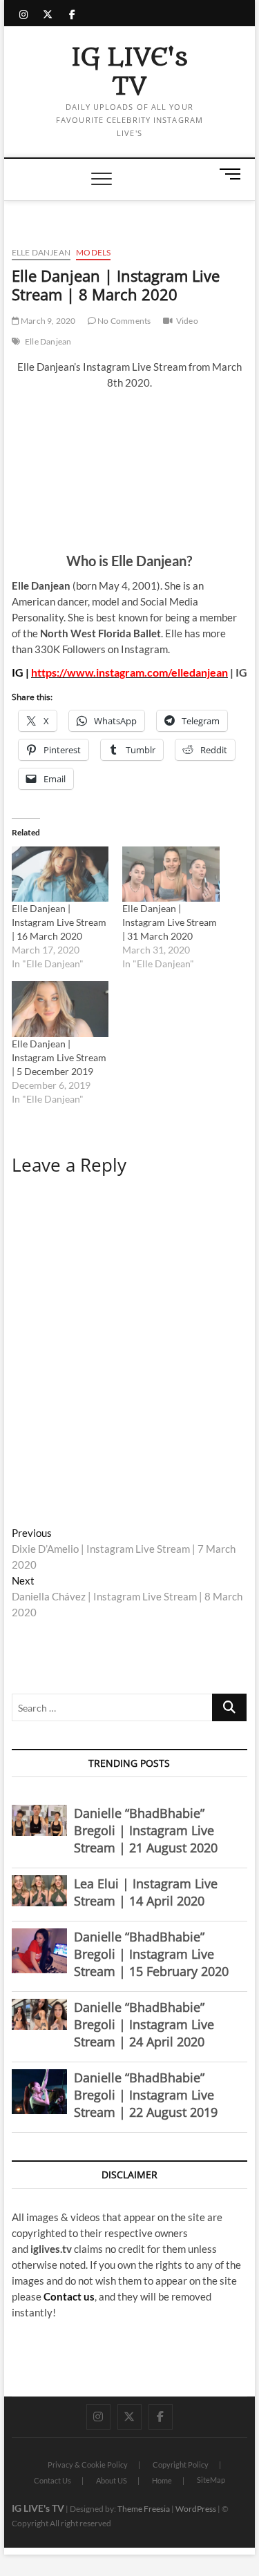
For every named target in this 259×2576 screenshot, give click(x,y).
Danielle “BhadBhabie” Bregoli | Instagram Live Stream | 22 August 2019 (146, 2095)
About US (112, 2480)
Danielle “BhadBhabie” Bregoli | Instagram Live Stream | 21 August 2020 (146, 1830)
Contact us (69, 2296)
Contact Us (52, 2480)
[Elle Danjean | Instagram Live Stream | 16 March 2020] (60, 874)
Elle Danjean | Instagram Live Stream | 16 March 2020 (59, 922)
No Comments (123, 321)
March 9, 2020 (48, 321)
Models (93, 252)
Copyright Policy (181, 2464)
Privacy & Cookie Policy (88, 2464)
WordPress (196, 2509)
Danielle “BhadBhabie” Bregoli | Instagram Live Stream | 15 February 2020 (151, 1954)
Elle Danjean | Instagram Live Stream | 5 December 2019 (59, 1057)
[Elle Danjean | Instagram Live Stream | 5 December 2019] (60, 1009)
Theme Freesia (144, 2509)
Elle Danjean (41, 252)
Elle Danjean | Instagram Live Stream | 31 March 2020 (170, 922)
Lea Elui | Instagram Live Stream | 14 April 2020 (146, 1892)
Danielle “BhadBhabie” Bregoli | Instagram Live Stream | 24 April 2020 (144, 2024)
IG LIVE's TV (129, 72)
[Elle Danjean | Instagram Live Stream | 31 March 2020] (171, 874)
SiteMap (211, 2480)
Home (162, 2480)
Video (187, 321)
